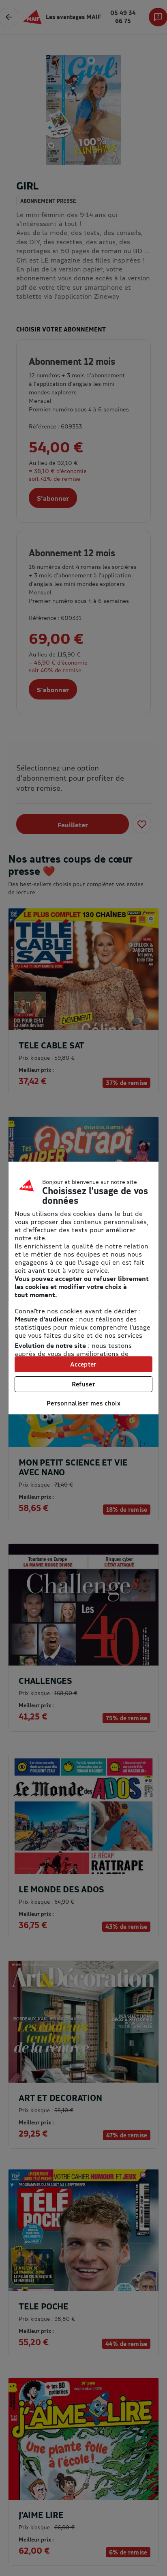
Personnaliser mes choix (83, 1403)
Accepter (83, 1364)
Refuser (83, 1384)
